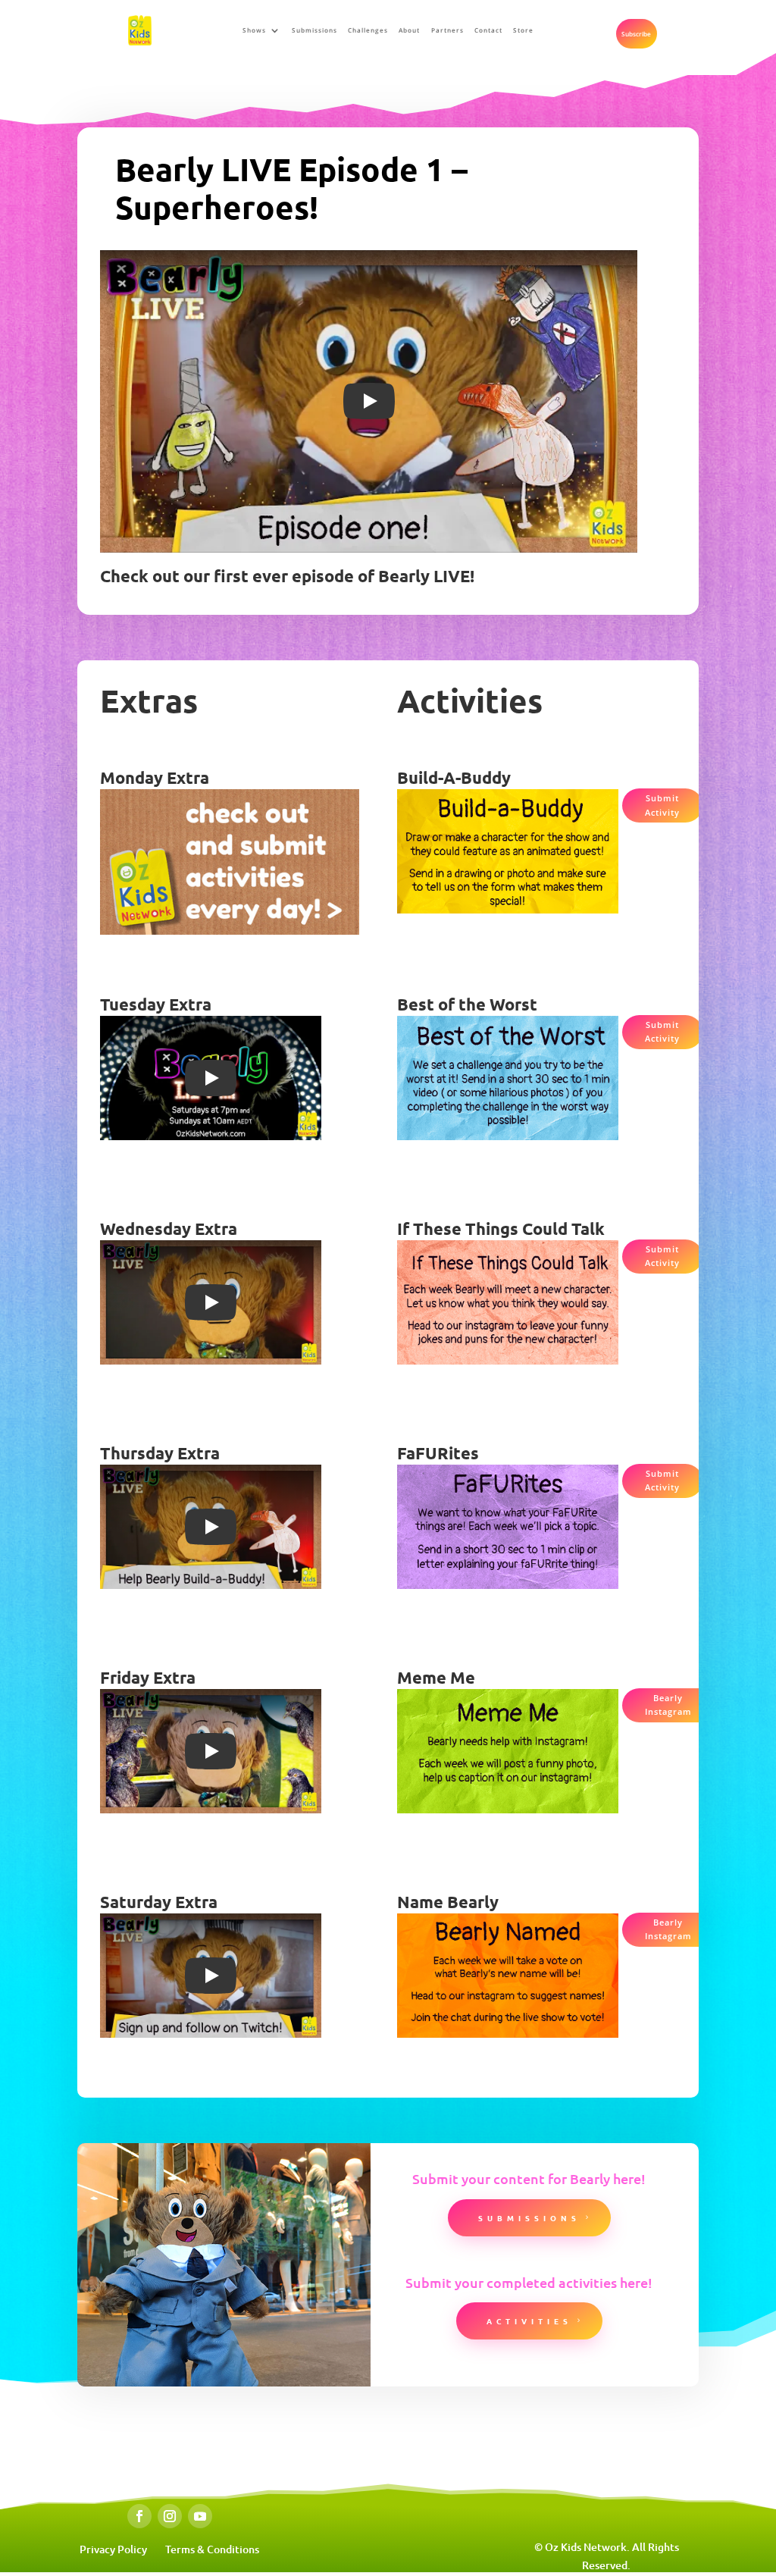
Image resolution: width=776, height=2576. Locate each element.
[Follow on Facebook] (139, 2516)
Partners (447, 30)
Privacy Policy (113, 2549)
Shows (254, 30)
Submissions (314, 30)
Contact (488, 30)
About (409, 30)
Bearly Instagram (668, 1705)
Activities (529, 2321)
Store (523, 30)
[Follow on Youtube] (200, 2516)
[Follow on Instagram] (170, 2516)
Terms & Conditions (212, 2549)
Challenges (368, 30)
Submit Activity (662, 805)
